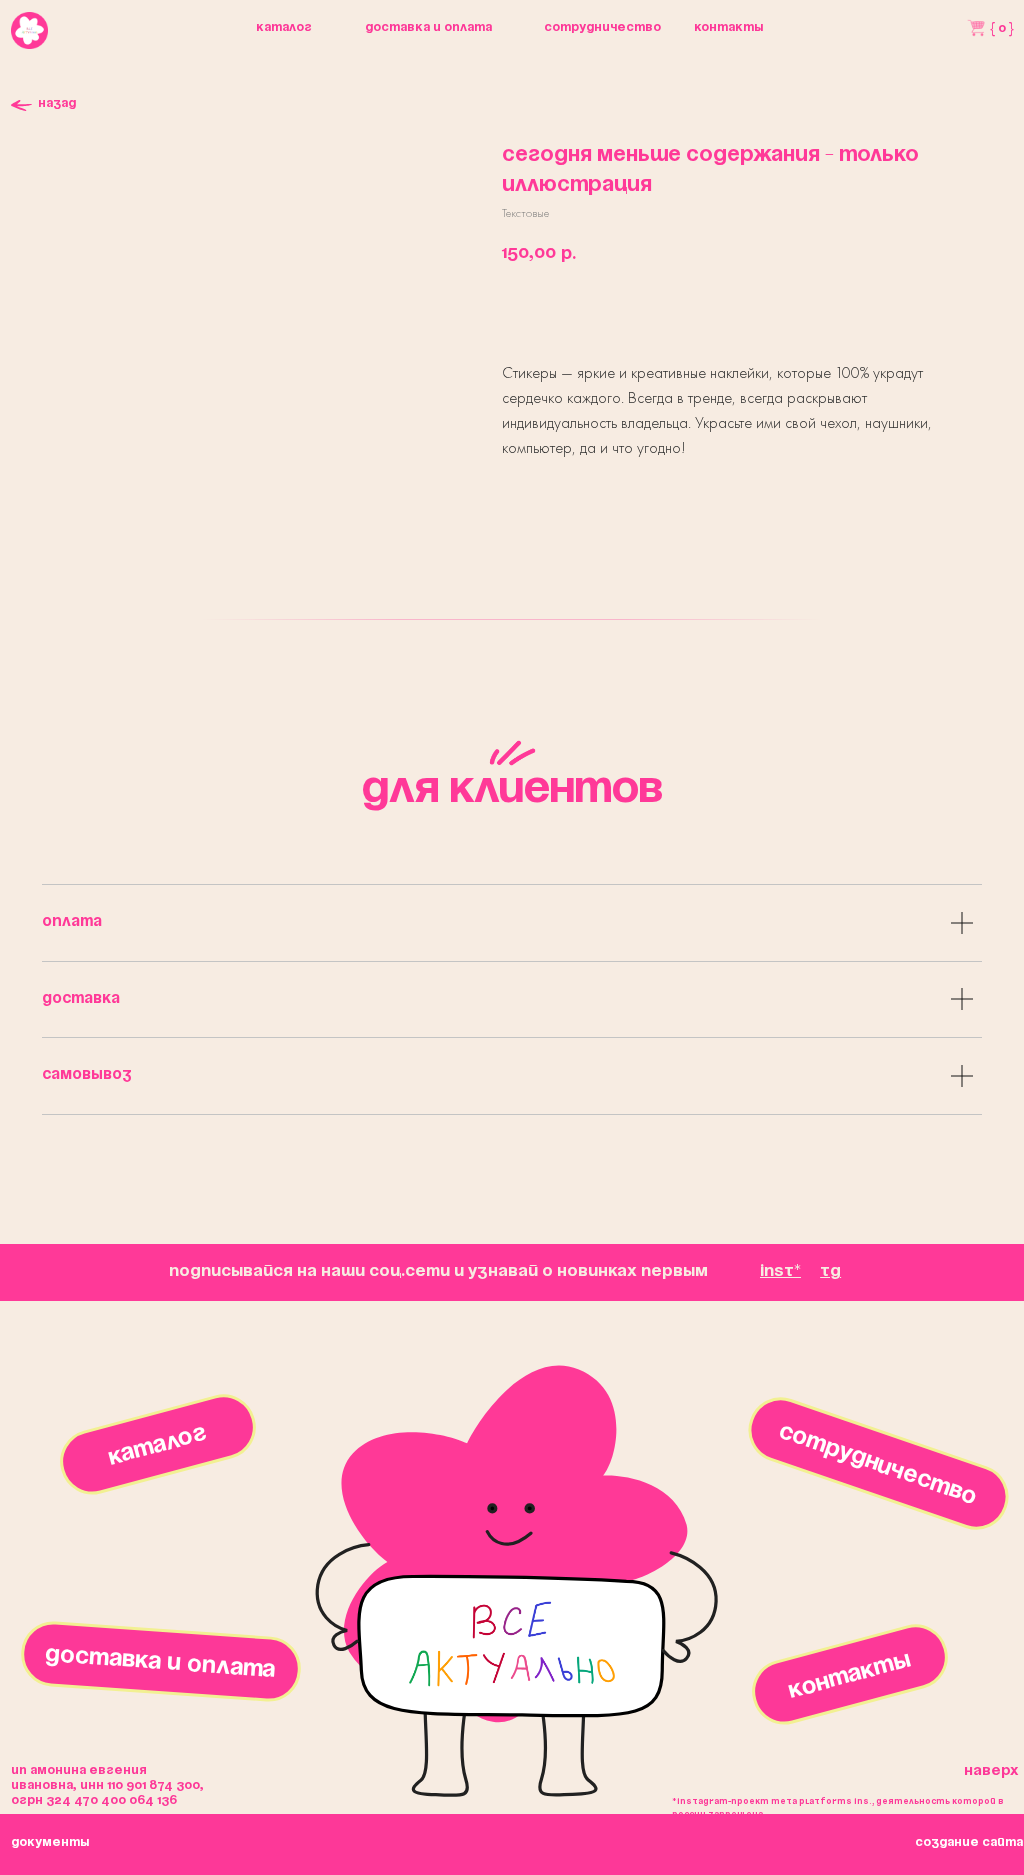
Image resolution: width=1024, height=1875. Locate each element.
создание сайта (969, 1842)
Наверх (991, 1771)
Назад (57, 103)
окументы (50, 1842)
